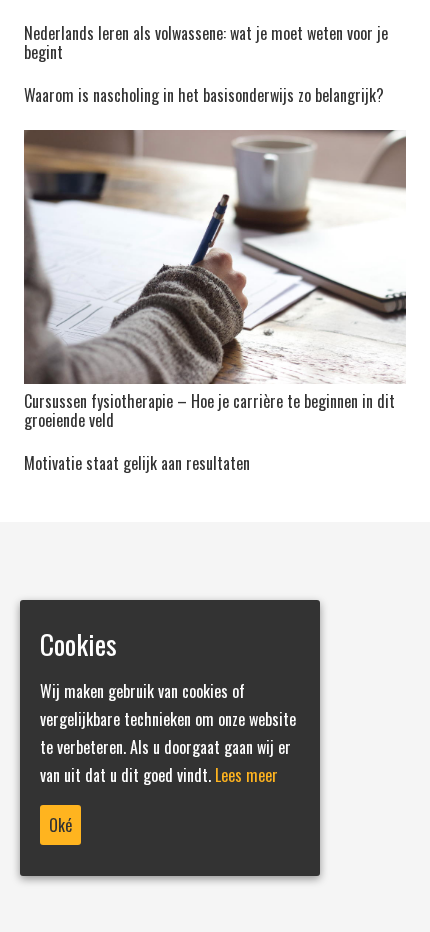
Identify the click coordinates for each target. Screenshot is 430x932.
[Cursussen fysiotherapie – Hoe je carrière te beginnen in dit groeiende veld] (215, 257)
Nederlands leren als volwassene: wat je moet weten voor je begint (206, 42)
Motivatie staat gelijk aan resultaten (137, 463)
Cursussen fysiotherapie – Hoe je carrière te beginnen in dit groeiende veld (209, 410)
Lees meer (246, 775)
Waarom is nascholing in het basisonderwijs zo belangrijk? (204, 95)
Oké (60, 825)
